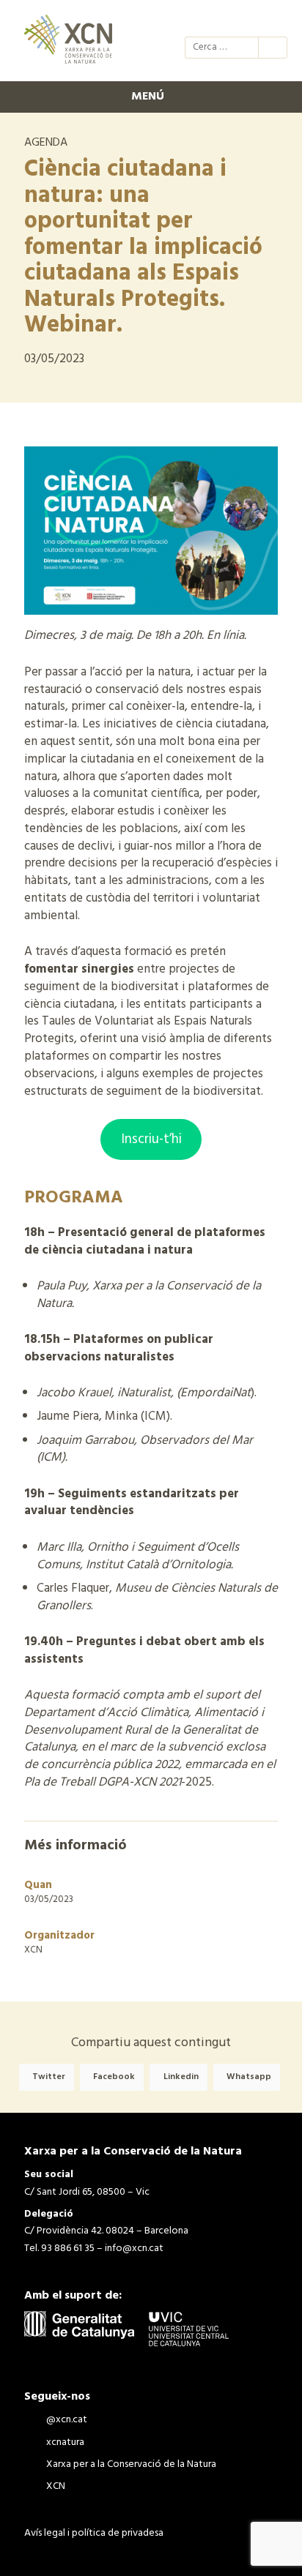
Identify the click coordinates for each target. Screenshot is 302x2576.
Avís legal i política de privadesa (94, 2533)
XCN (274, 20)
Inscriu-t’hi (151, 1139)
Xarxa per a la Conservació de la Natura (248, 20)
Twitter (49, 2077)
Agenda (46, 143)
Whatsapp (249, 2077)
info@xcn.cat (134, 2249)
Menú (148, 97)
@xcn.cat (195, 20)
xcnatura (221, 20)
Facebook (114, 2077)
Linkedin (181, 2077)
